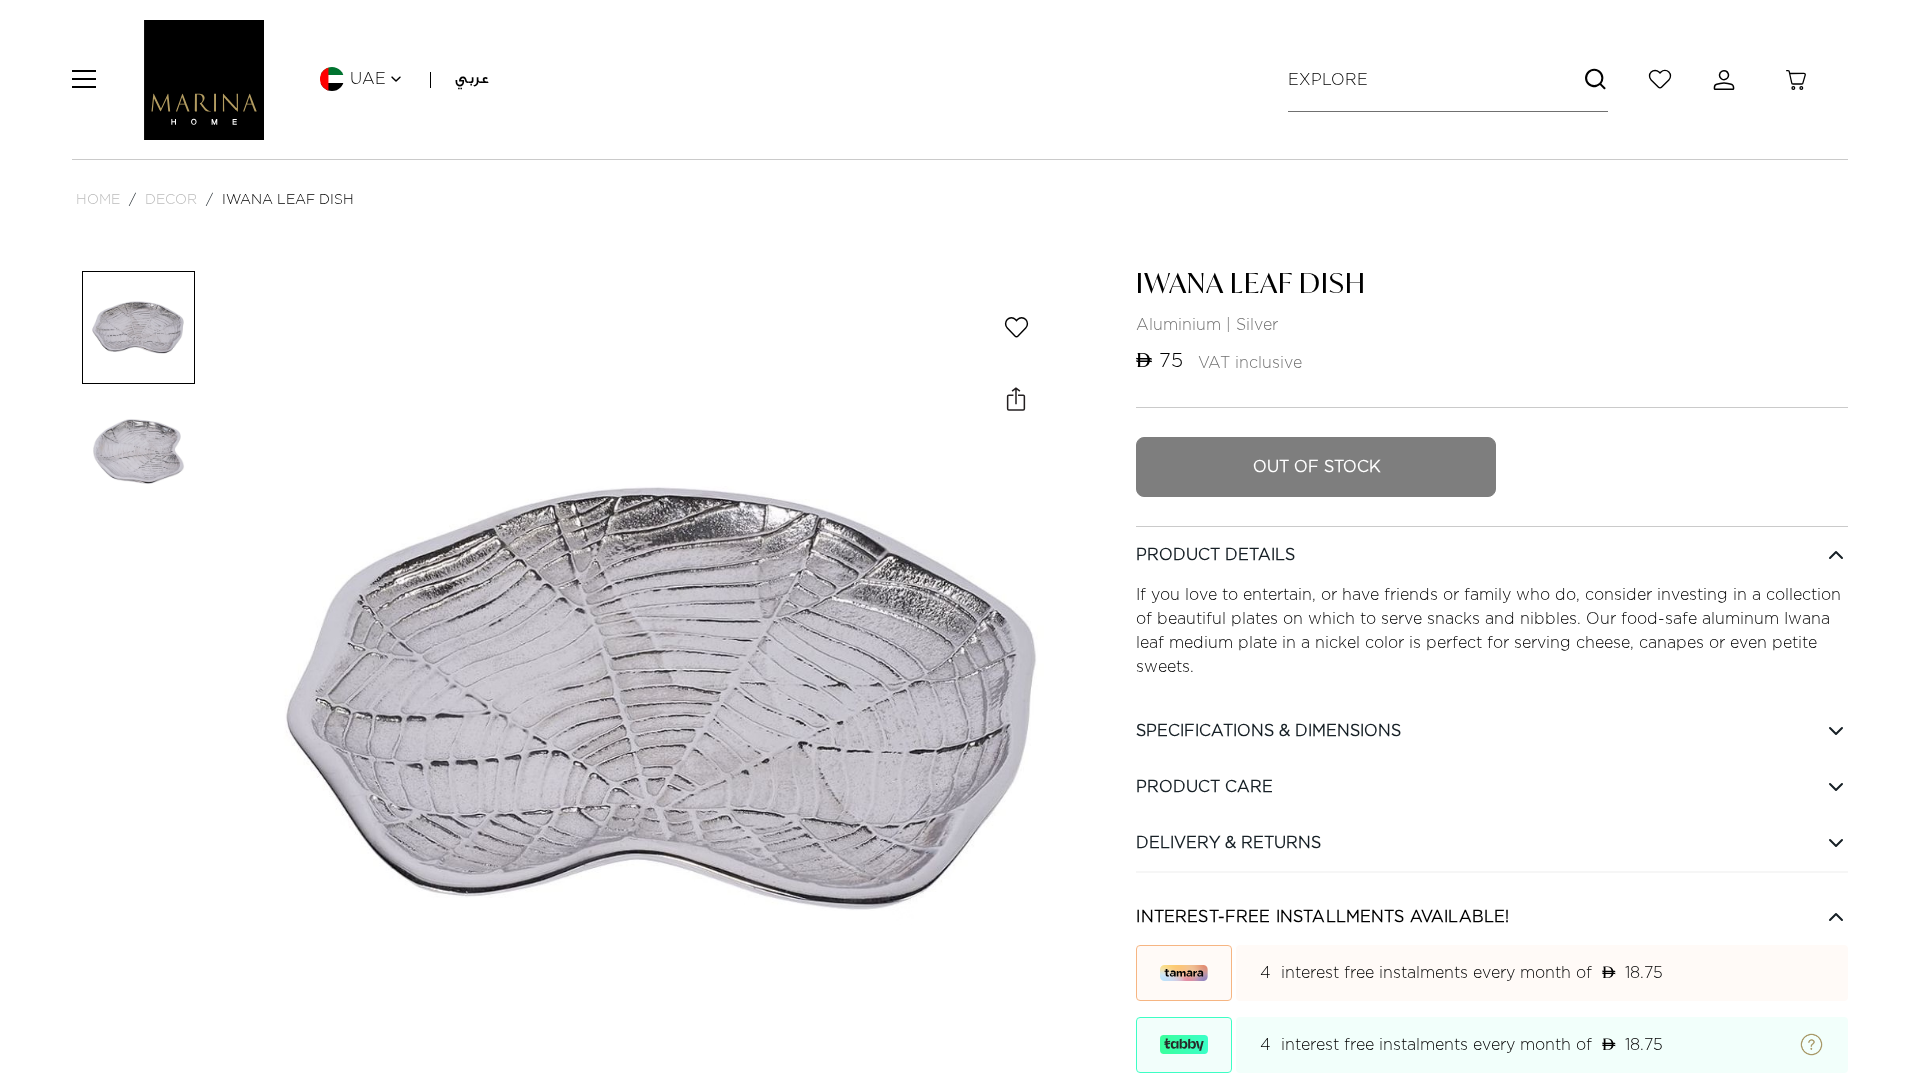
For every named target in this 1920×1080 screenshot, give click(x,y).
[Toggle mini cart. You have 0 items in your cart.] (1796, 80)
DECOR (171, 198)
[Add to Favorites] (1016, 327)
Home (98, 198)
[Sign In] (1728, 80)
